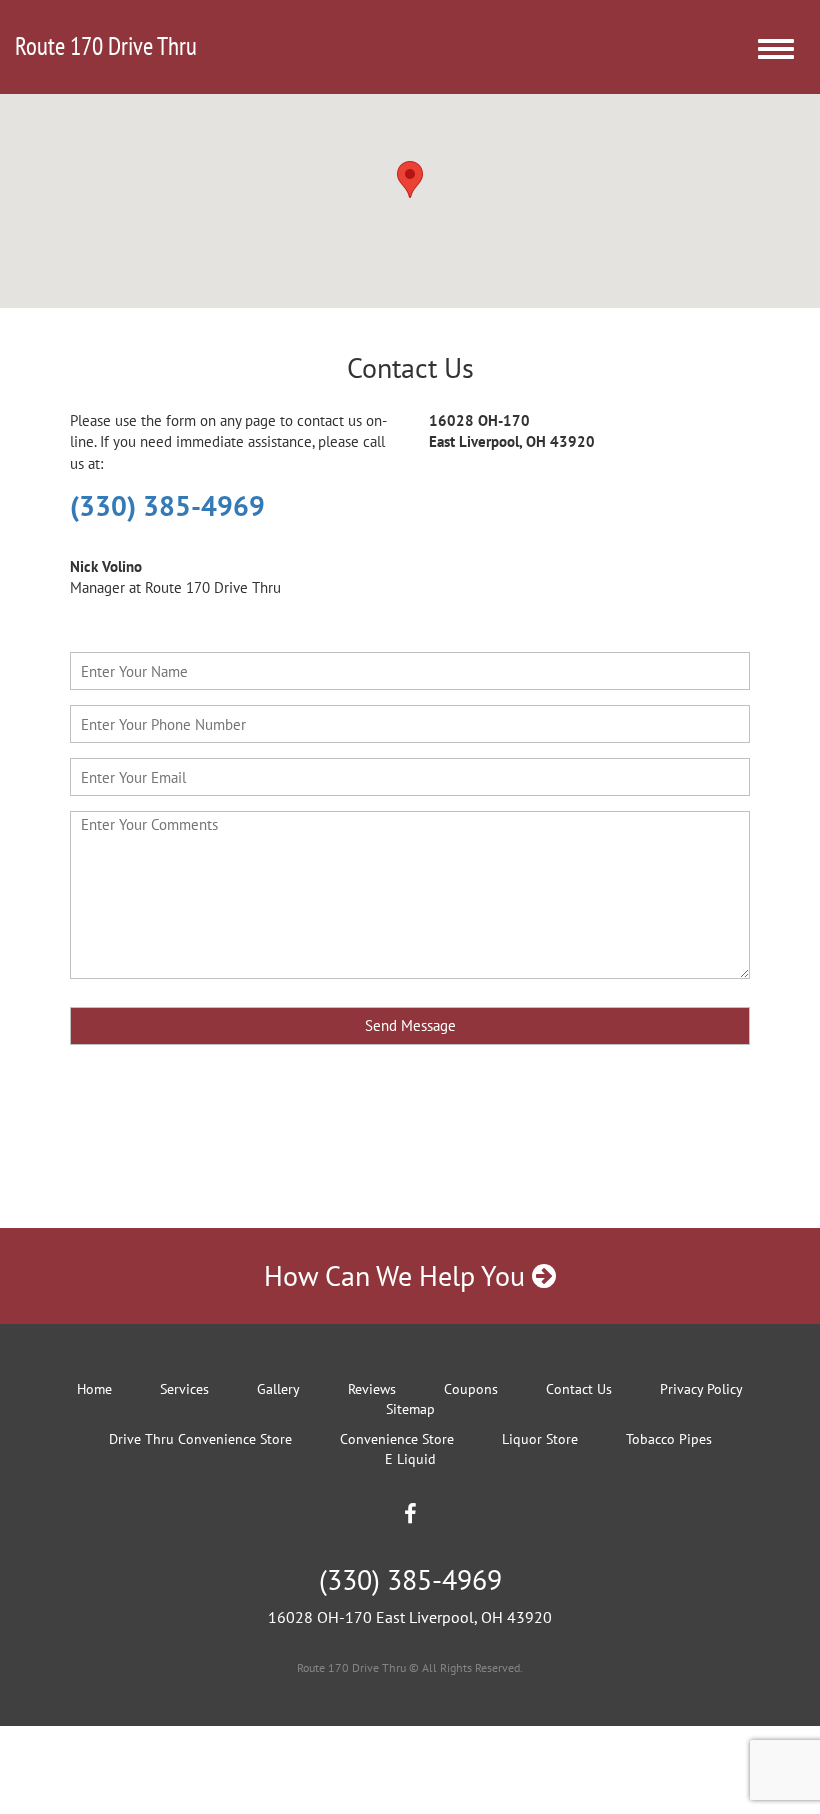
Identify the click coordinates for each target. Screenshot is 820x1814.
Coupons (471, 1389)
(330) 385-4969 (167, 505)
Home (94, 1389)
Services (184, 1389)
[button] (410, 179)
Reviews (372, 1389)
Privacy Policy (701, 1389)
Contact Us (579, 1389)
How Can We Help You (398, 1275)
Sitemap (410, 1409)
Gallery (278, 1389)
